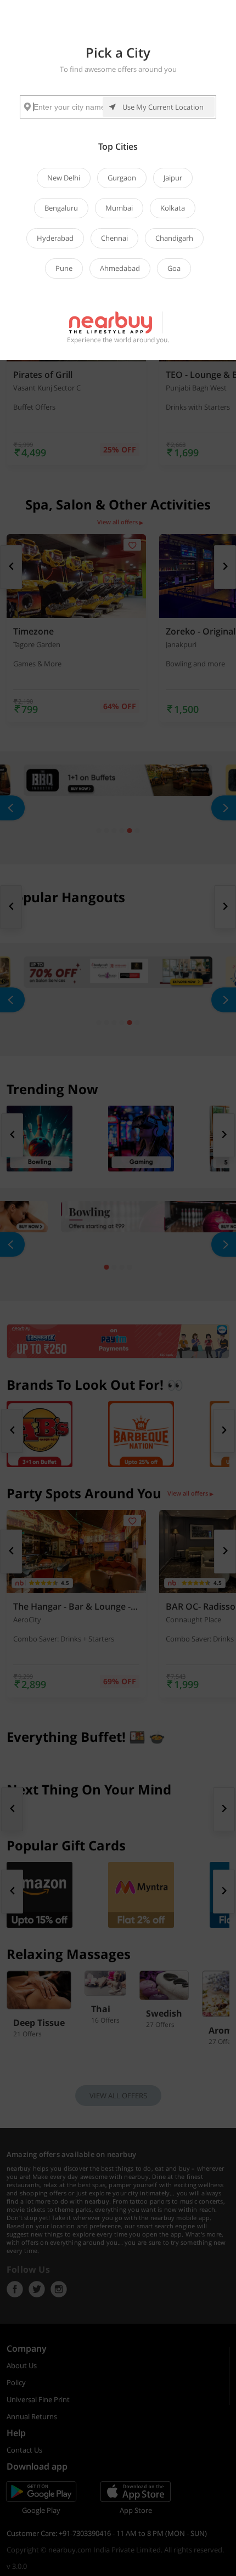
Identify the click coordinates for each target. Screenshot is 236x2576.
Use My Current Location (163, 107)
